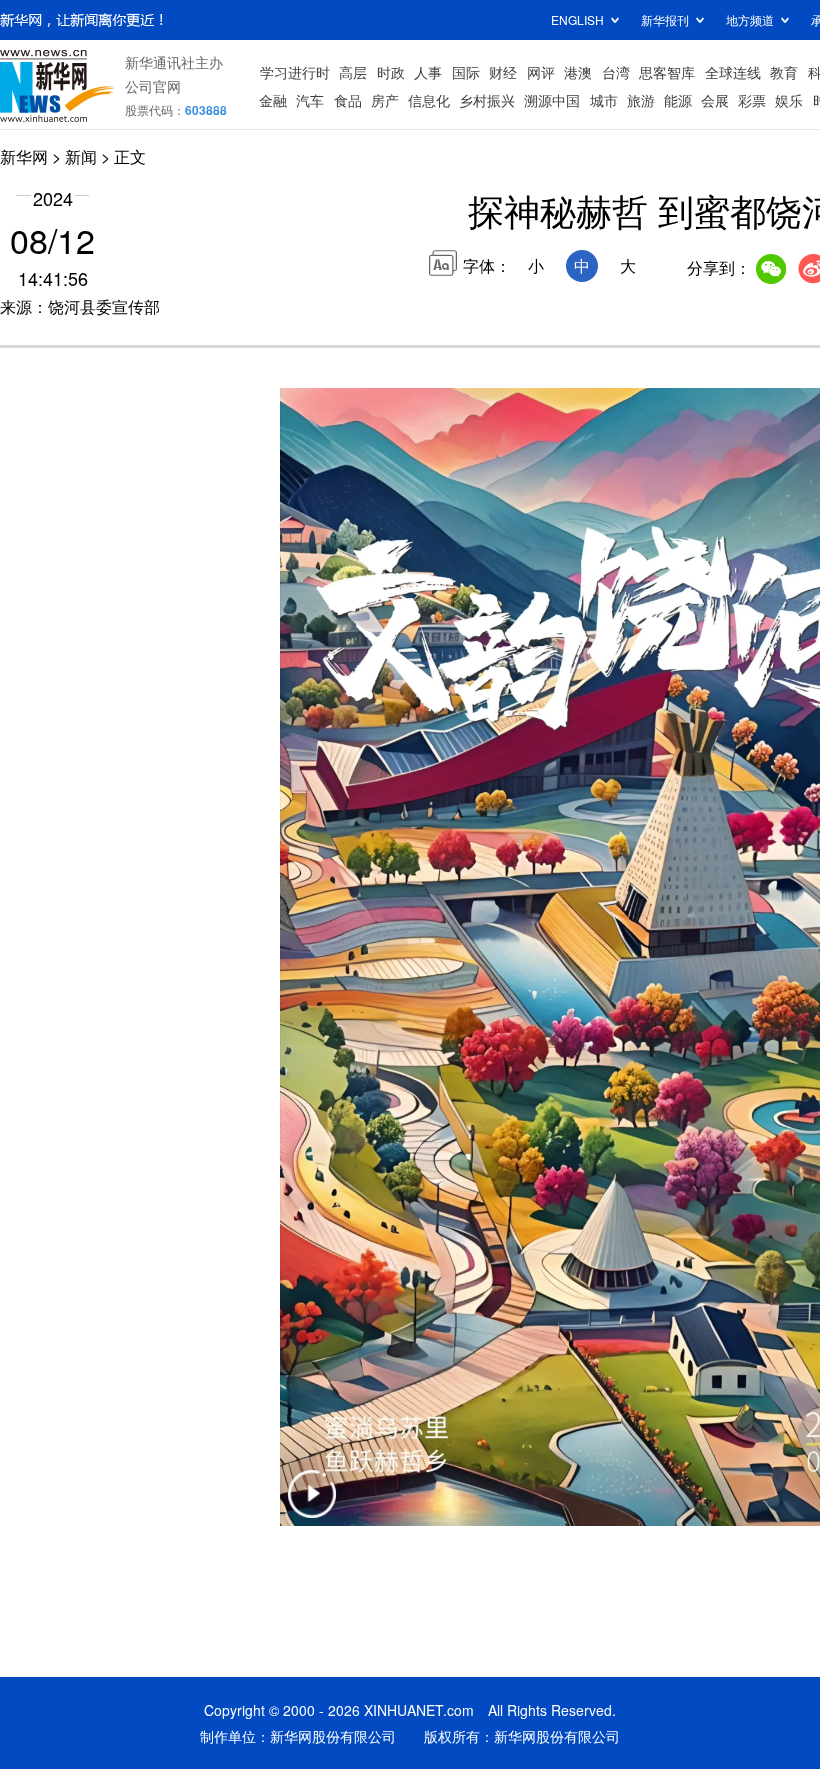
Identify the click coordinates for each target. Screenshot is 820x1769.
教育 (784, 72)
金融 (273, 100)
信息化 (429, 100)
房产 (385, 100)
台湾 (616, 72)
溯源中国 (552, 100)
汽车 (310, 100)
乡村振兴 (487, 100)
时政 (391, 72)
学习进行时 (295, 72)
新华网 (24, 156)
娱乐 (789, 100)
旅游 (641, 100)
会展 (715, 100)
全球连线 (733, 72)
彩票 (752, 100)
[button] (312, 1506)
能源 (678, 100)
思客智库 (667, 72)
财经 (503, 72)
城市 (604, 100)
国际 (466, 72)
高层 (353, 72)
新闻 (81, 156)
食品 (348, 100)
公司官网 (153, 86)
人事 (428, 72)
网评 (541, 72)
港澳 (578, 72)
